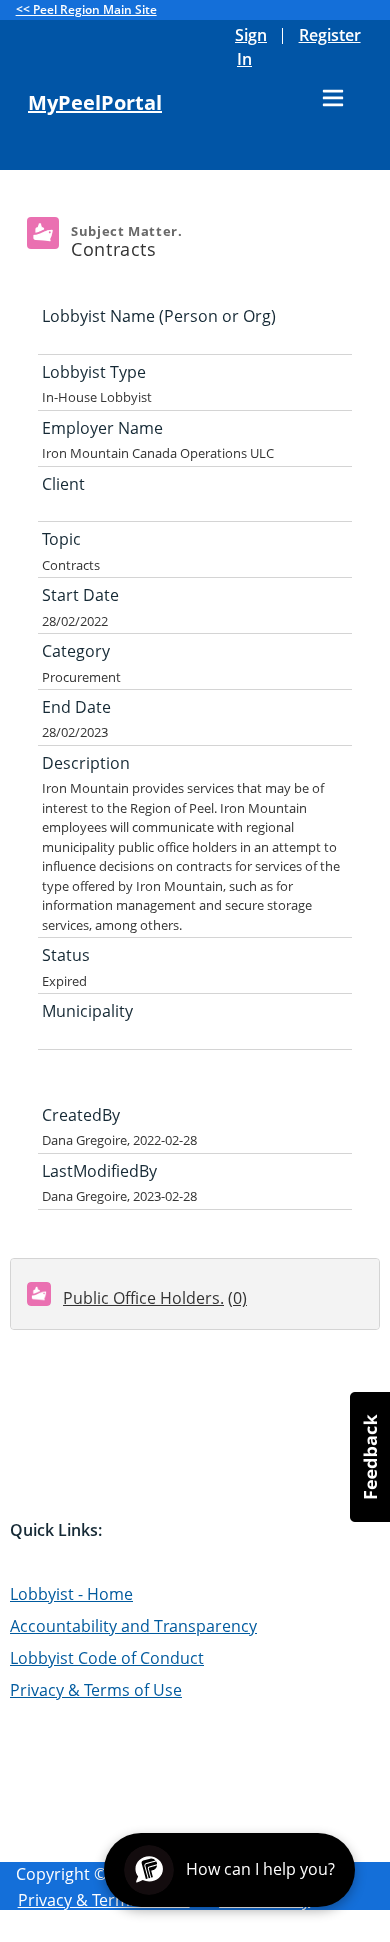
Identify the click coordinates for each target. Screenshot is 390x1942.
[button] (370, 1457)
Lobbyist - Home (71, 1594)
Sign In (251, 47)
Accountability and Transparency (133, 1626)
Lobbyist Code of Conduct (107, 1658)
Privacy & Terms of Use (96, 1690)
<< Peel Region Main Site (86, 9)
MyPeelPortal (95, 103)
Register (330, 35)
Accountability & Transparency (133, 1928)
